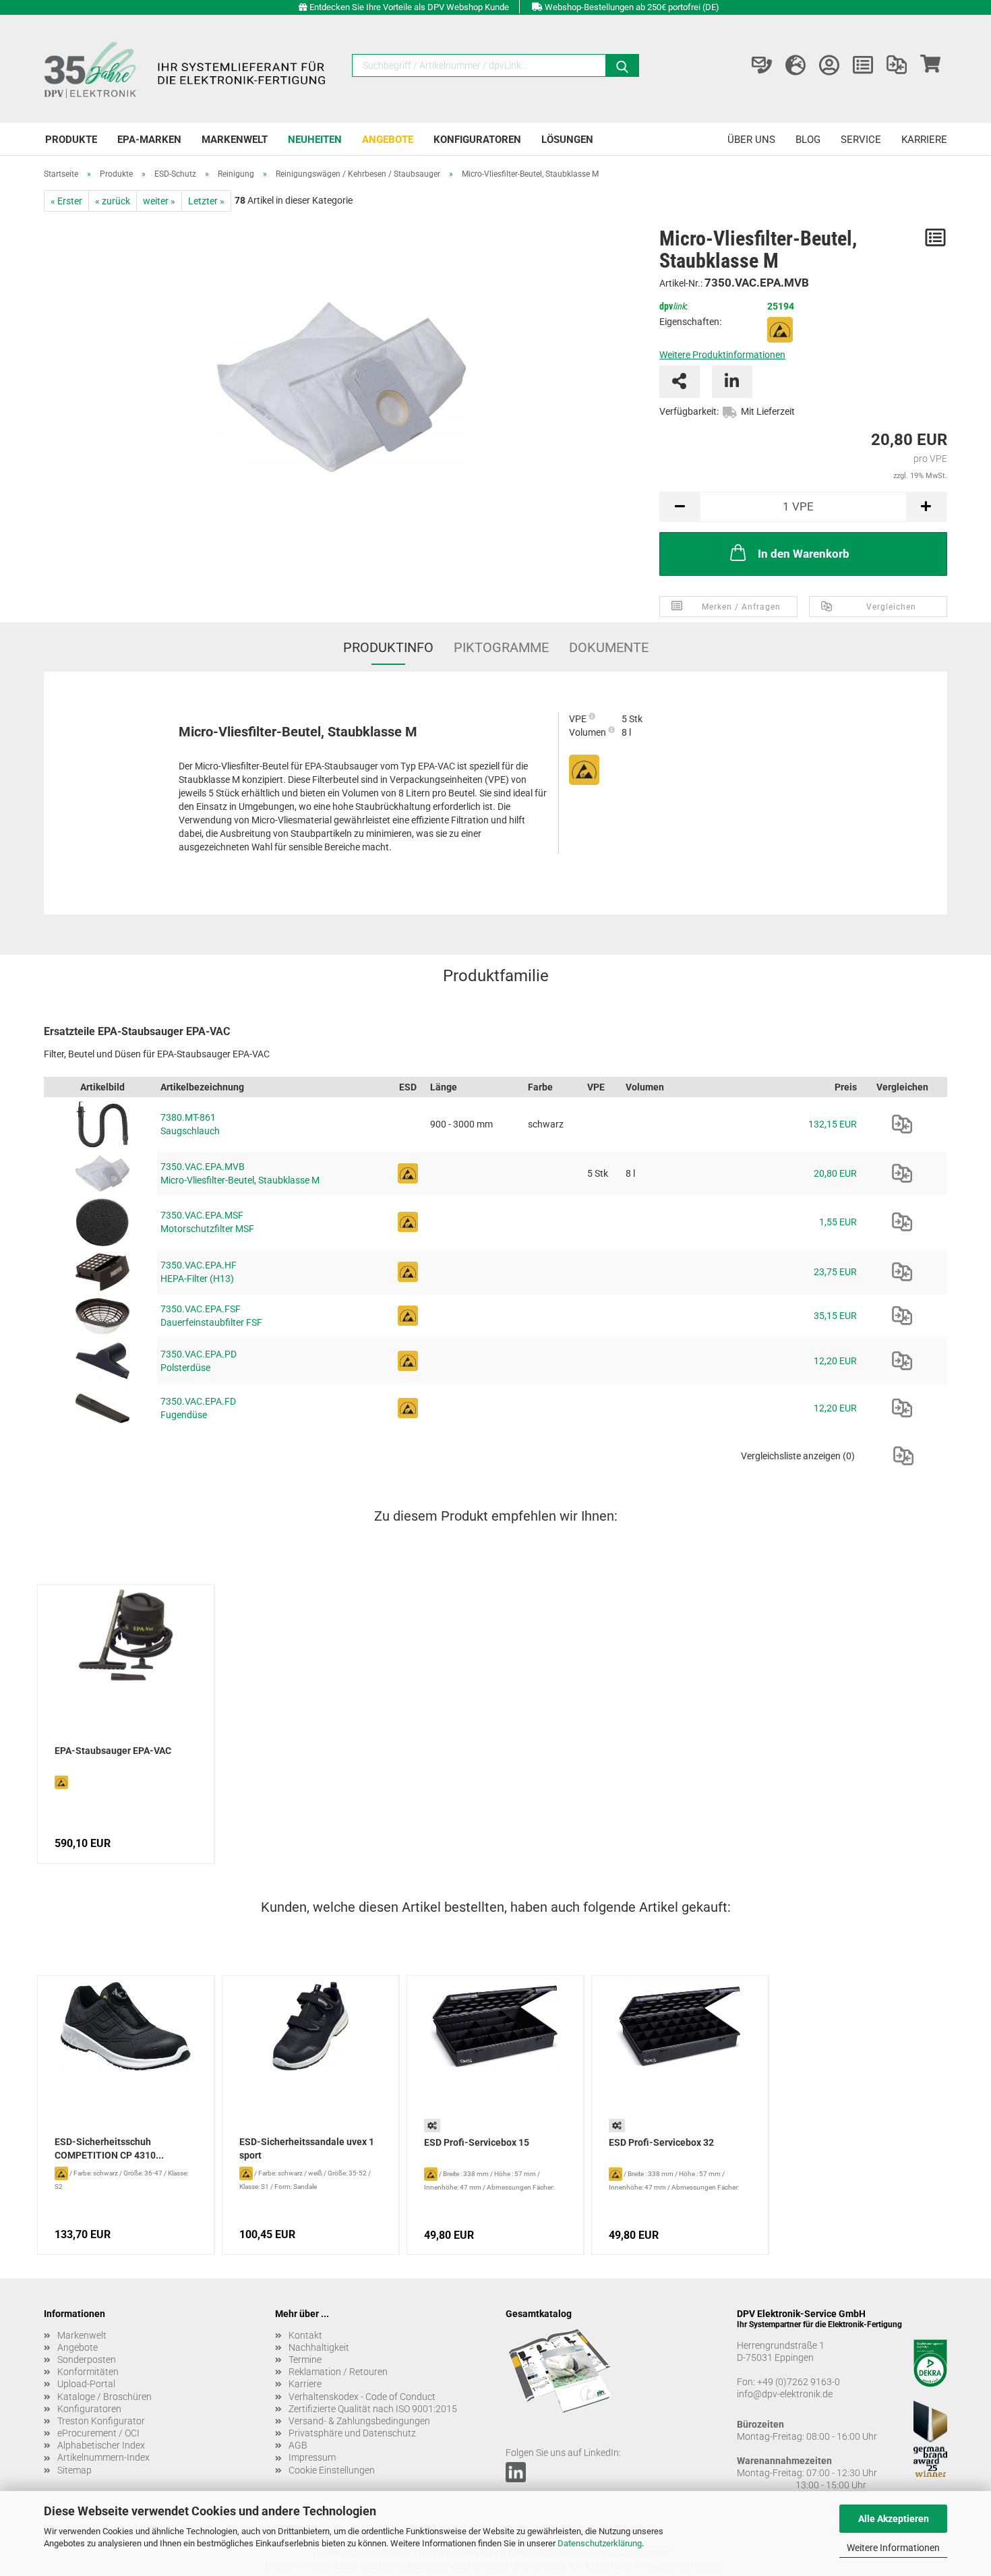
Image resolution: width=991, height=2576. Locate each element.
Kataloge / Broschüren (104, 2397)
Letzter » (206, 201)
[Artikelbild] (341, 382)
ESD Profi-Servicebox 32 (661, 2142)
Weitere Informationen (893, 2548)
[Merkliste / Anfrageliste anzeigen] (863, 65)
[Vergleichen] (902, 1124)
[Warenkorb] (930, 65)
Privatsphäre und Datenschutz (352, 2433)
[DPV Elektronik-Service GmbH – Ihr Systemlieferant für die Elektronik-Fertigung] (187, 69)
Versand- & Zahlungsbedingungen (359, 2421)
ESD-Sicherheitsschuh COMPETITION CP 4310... (109, 2148)
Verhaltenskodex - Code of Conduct (362, 2397)
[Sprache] (795, 65)
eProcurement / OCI (98, 2433)
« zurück (113, 201)
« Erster (66, 201)
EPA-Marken (149, 140)
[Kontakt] (762, 65)
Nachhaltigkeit (319, 2347)
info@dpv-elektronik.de (785, 2394)
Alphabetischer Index (101, 2445)
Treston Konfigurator (101, 2421)
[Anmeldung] (829, 65)
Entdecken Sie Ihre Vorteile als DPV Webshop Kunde (409, 7)
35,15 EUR (835, 1316)
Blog (808, 140)
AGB (298, 2445)
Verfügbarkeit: (689, 411)
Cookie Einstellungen (332, 2470)
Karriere (924, 140)
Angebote (388, 140)
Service (861, 140)
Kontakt (305, 2335)
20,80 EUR (835, 1173)
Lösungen (567, 140)
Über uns (751, 140)
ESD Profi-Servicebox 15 (477, 2142)
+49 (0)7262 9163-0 (799, 2382)
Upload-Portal (86, 2384)
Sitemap (74, 2470)
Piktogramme (501, 647)
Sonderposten (87, 2360)
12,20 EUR (835, 1361)
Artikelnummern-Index (103, 2457)
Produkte (71, 140)
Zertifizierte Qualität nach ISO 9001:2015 (373, 2409)
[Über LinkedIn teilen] (732, 382)
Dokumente (609, 647)
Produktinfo (388, 647)
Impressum (312, 2457)
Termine (305, 2360)
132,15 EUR (833, 1124)
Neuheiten (315, 140)
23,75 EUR (835, 1272)
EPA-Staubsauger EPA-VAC (113, 1751)
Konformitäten (88, 2372)
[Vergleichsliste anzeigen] (897, 65)
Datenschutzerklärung (600, 2543)
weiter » (159, 201)
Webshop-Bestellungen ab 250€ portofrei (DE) (632, 7)
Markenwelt (235, 140)
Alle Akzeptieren (894, 2519)
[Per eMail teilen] (680, 382)
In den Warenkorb (804, 554)
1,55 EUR (838, 1222)
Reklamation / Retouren (338, 2372)
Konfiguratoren (477, 140)
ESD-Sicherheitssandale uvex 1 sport (307, 2148)
